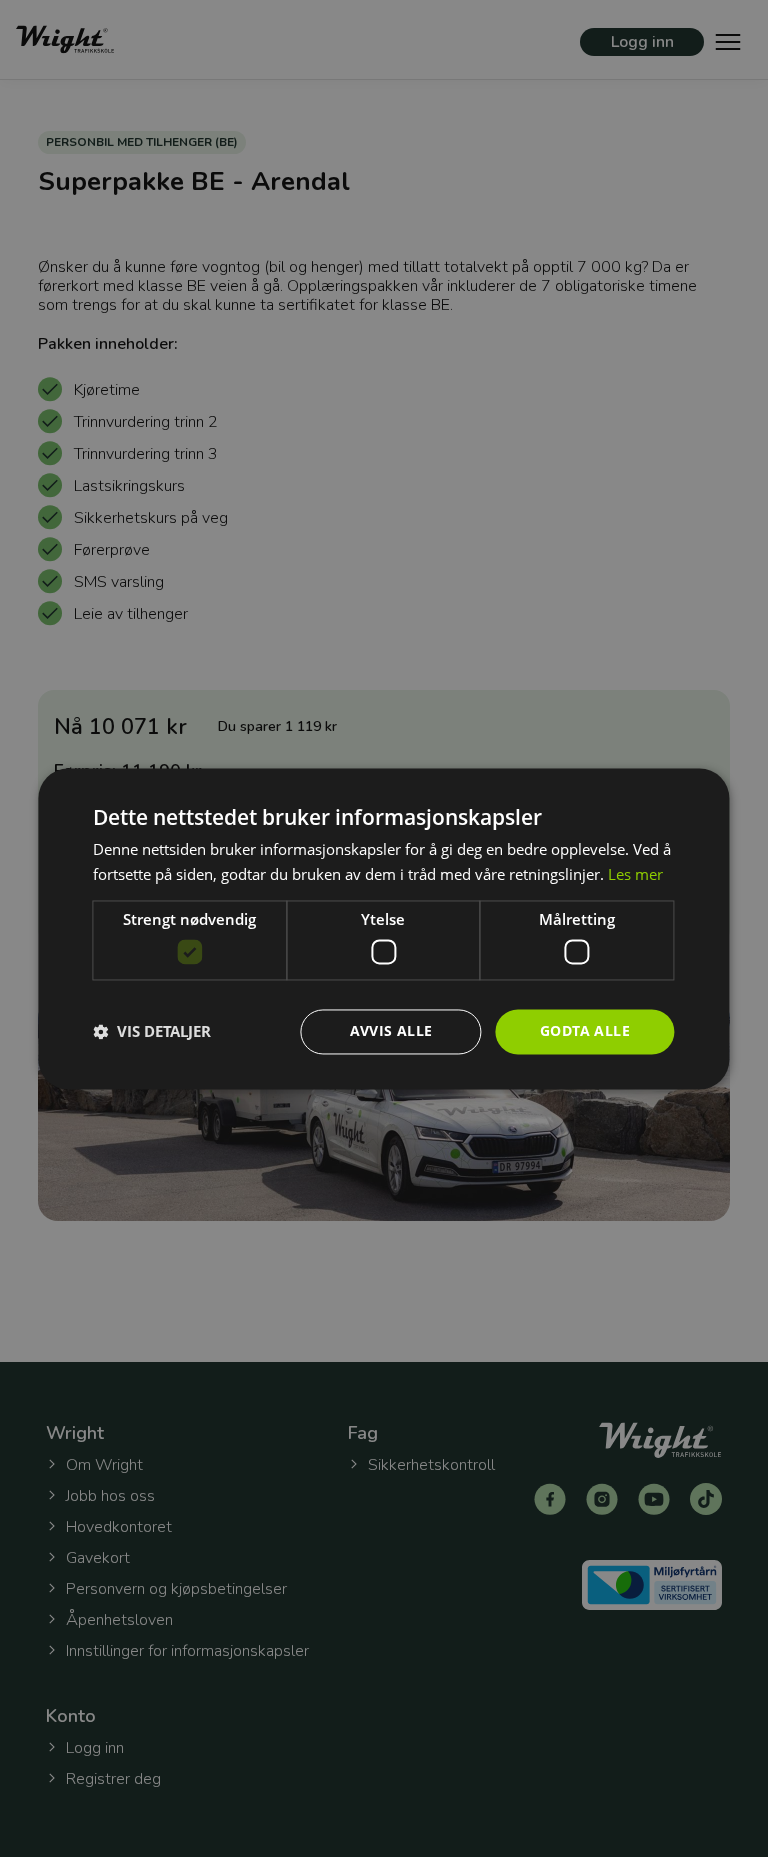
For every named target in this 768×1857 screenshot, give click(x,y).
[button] (152, 1032)
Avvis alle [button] (391, 1030)
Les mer (635, 874)
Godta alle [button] (585, 1030)
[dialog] (383, 928)
